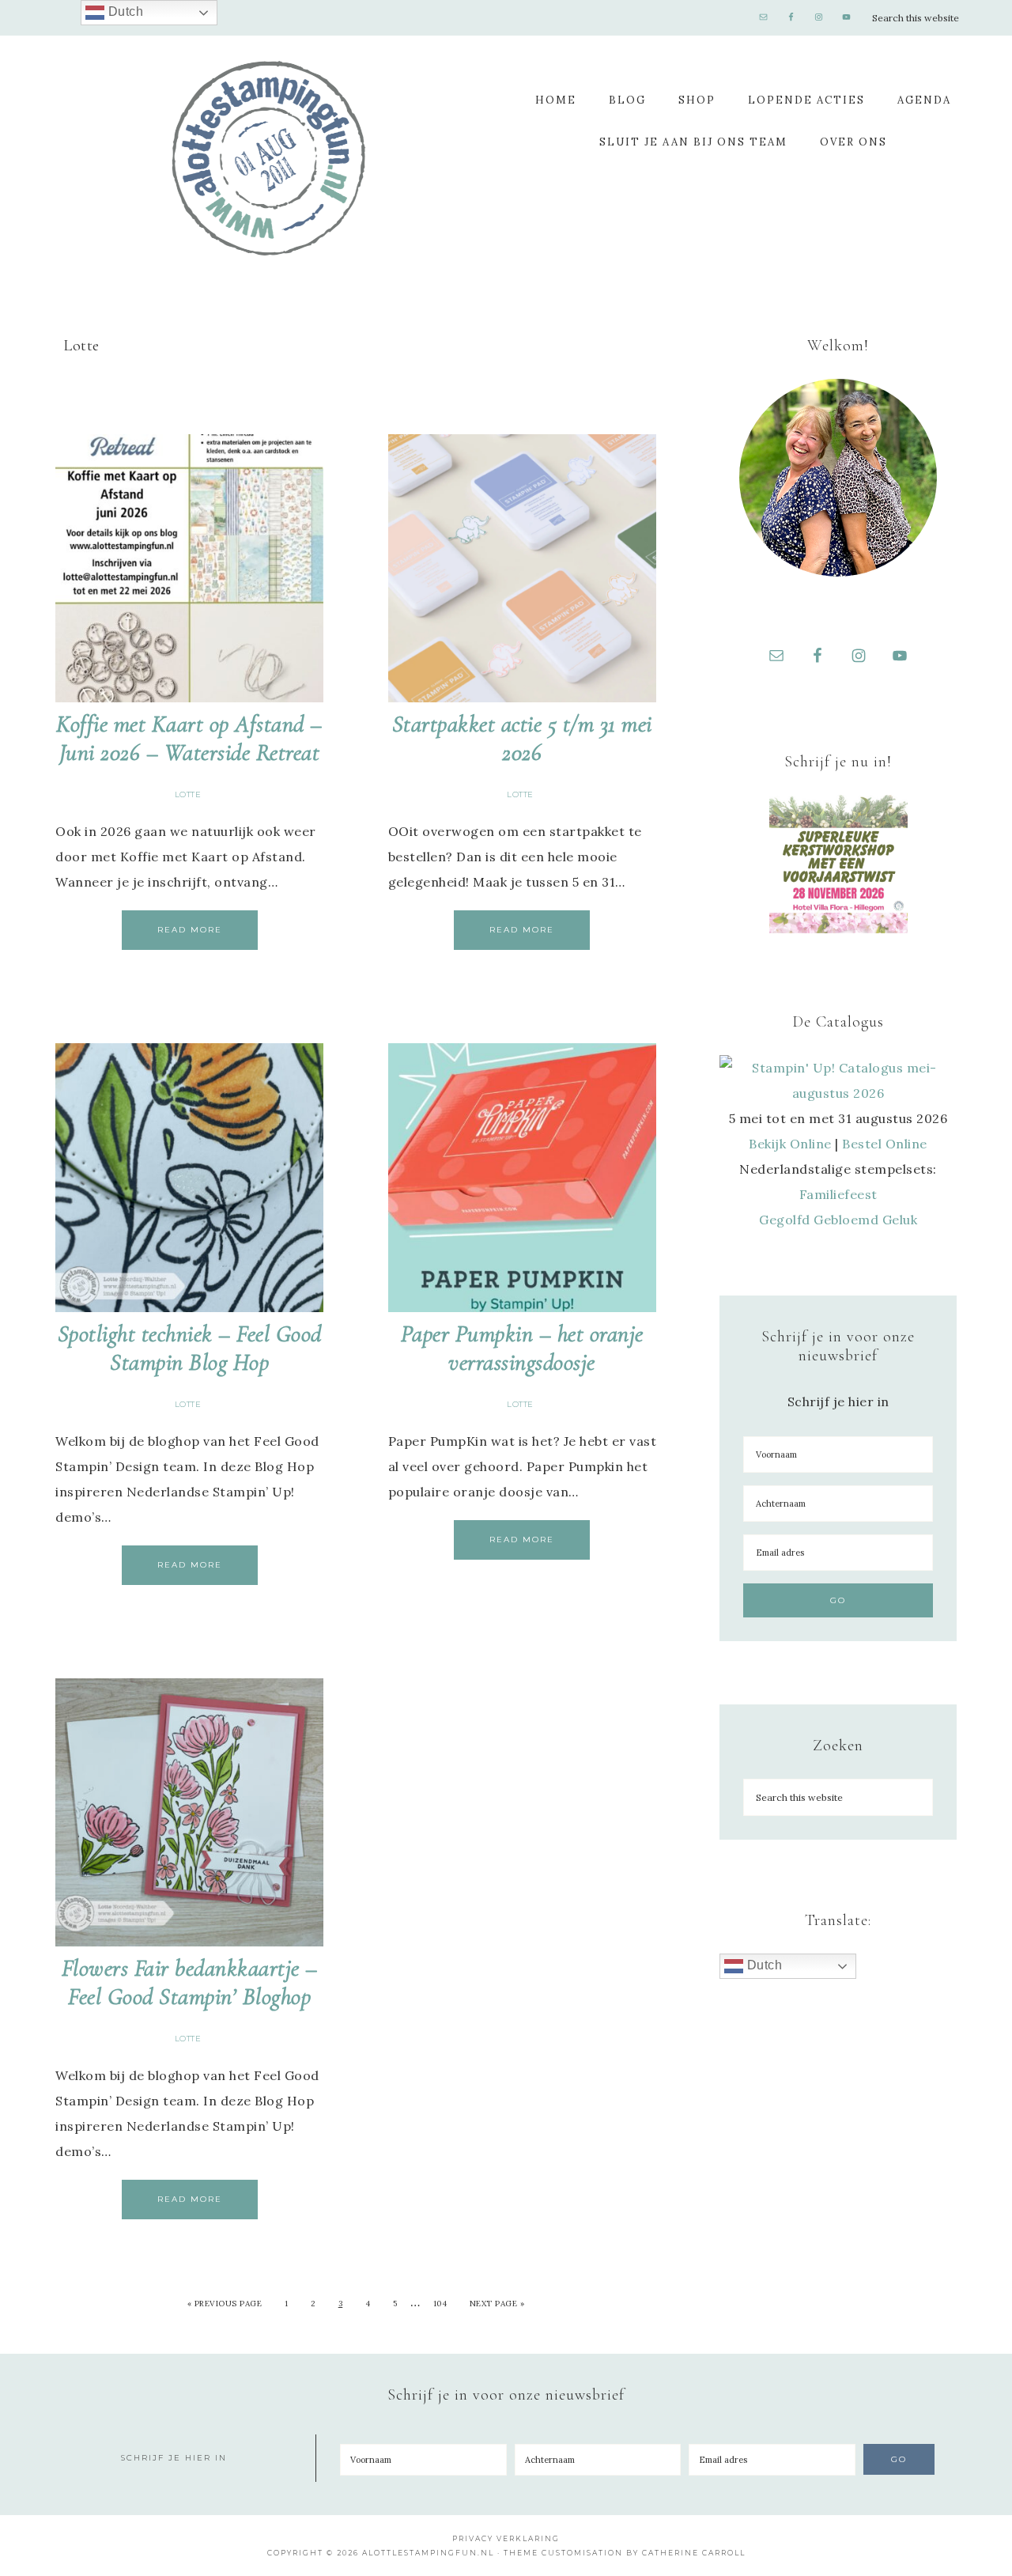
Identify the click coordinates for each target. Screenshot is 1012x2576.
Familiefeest (838, 1194)
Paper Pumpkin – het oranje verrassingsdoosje (522, 1348)
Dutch (763, 1965)
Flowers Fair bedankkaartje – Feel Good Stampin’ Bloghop (190, 1982)
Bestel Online (885, 1144)
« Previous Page (225, 2304)
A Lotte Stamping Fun (269, 158)
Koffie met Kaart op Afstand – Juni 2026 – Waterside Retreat (189, 738)
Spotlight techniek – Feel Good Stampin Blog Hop (190, 1348)
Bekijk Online (790, 1144)
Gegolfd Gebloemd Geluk (838, 1220)
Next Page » (497, 2304)
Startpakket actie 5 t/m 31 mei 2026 (522, 738)
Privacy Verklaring (506, 2538)
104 (440, 2304)
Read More (190, 930)
